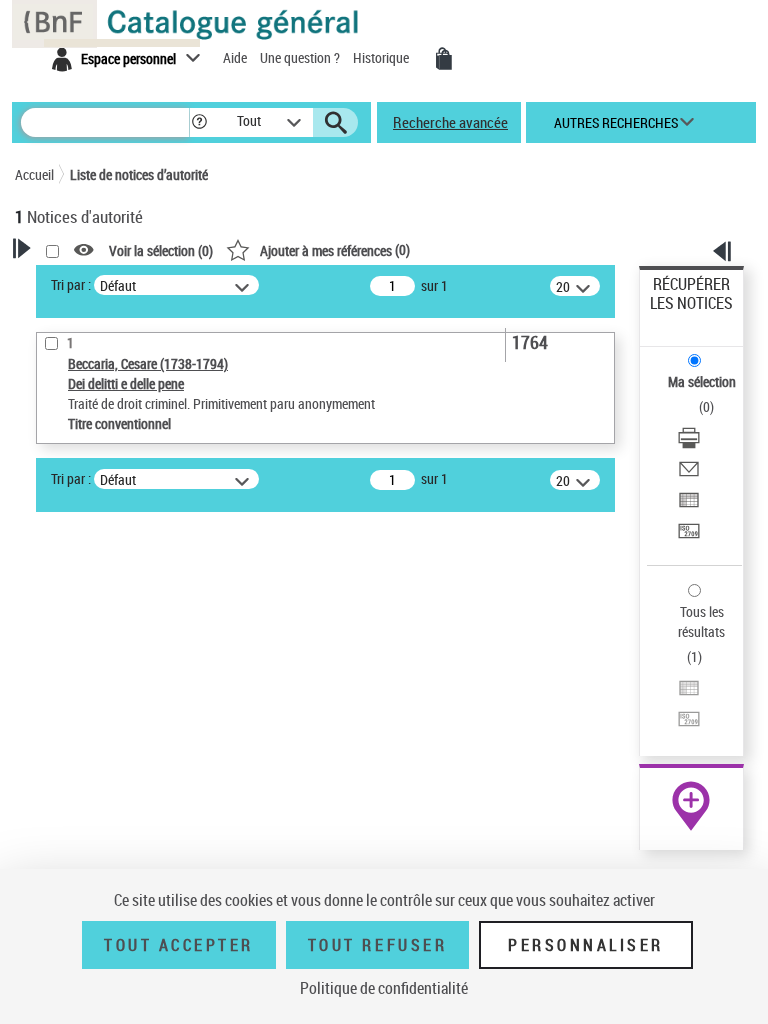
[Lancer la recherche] (336, 123)
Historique (382, 57)
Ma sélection (702, 381)
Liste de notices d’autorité (139, 174)
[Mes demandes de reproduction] (444, 59)
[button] (199, 122)
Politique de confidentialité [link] (384, 988)
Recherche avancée (450, 122)
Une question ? (301, 57)
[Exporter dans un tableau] (689, 502)
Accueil (34, 174)
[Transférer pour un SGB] (689, 533)
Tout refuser (377, 945)
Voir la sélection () (161, 250)
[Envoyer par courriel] (689, 471)
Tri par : (71, 284)
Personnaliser (586, 945)
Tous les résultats (701, 621)
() (335, 249)
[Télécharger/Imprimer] (689, 440)
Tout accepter (179, 945)
